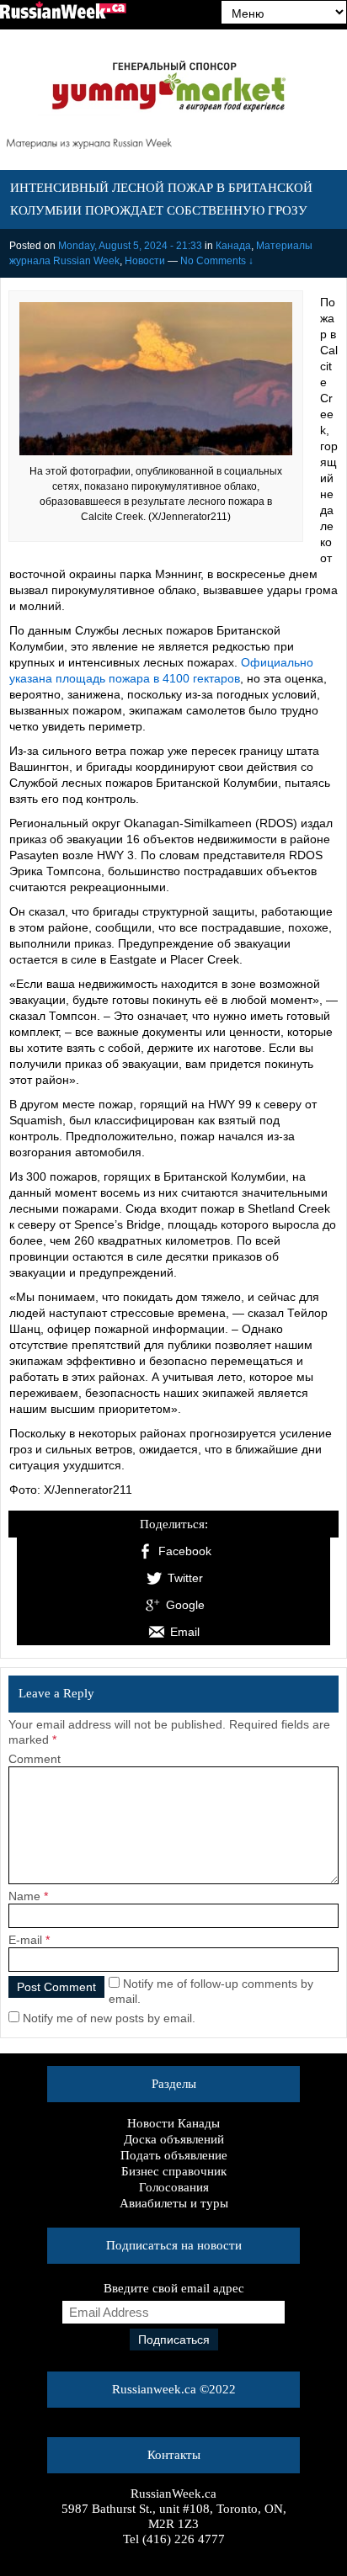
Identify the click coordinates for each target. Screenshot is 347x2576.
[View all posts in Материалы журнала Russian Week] (173, 146)
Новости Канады (173, 2123)
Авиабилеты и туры (174, 2203)
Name (24, 1896)
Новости (145, 261)
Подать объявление (174, 2155)
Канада (233, 246)
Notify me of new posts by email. (109, 2018)
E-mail (25, 1940)
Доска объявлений (174, 2139)
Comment (35, 1759)
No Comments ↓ (217, 261)
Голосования (174, 2187)
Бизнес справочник (174, 2171)
